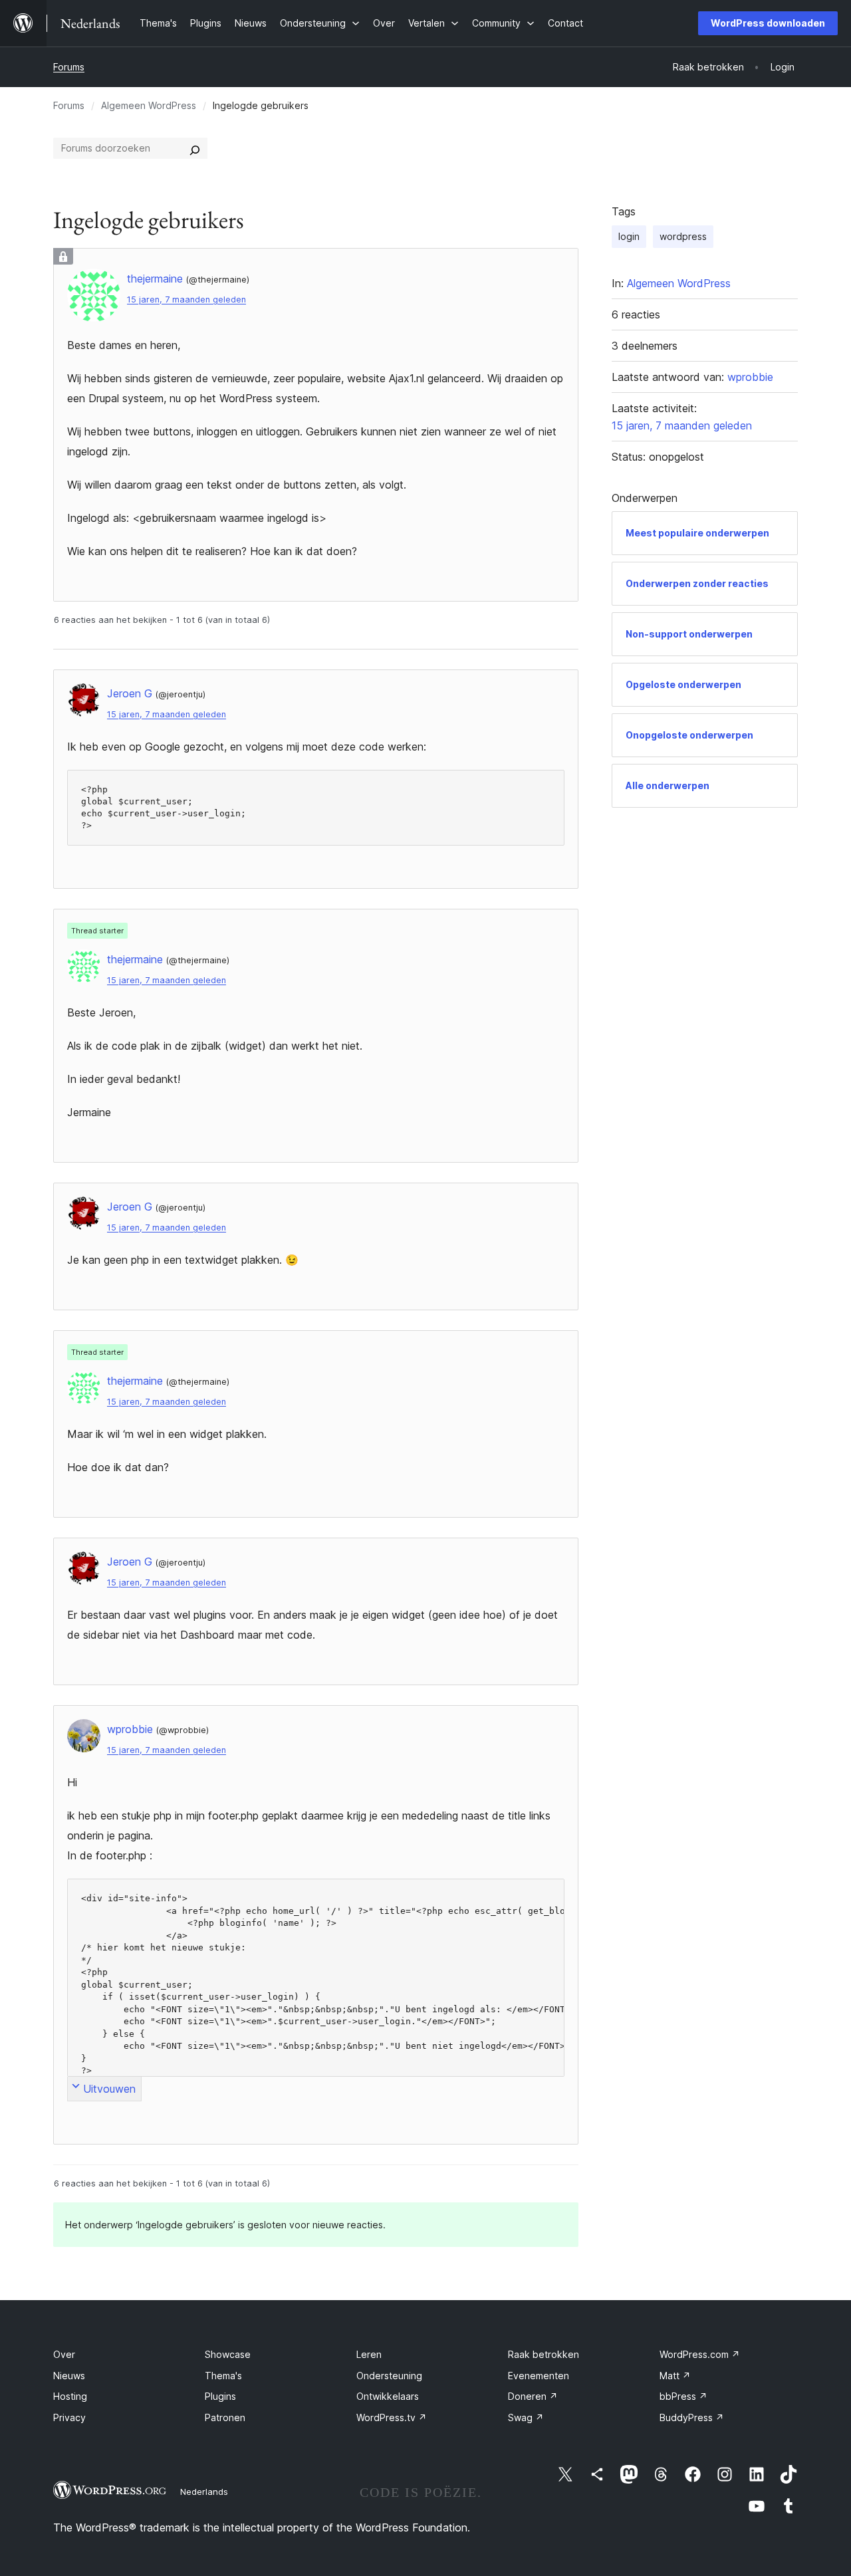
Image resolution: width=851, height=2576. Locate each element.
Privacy (69, 2417)
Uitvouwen (109, 2089)
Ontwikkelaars (388, 2396)
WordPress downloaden (768, 23)
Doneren (533, 2396)
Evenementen (539, 2376)
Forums (69, 67)
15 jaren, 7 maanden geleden (186, 299)
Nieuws (69, 2376)
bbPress (683, 2396)
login (629, 236)
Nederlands (204, 2492)
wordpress (683, 236)
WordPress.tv (392, 2417)
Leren (369, 2354)
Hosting (70, 2396)
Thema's (223, 2376)
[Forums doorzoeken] (195, 148)
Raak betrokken (544, 2354)
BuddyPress (692, 2417)
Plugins (220, 2396)
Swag (526, 2417)
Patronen (225, 2417)
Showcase (228, 2354)
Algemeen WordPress (149, 105)
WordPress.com (700, 2354)
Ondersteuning (389, 2376)
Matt (675, 2376)
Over (64, 2354)
